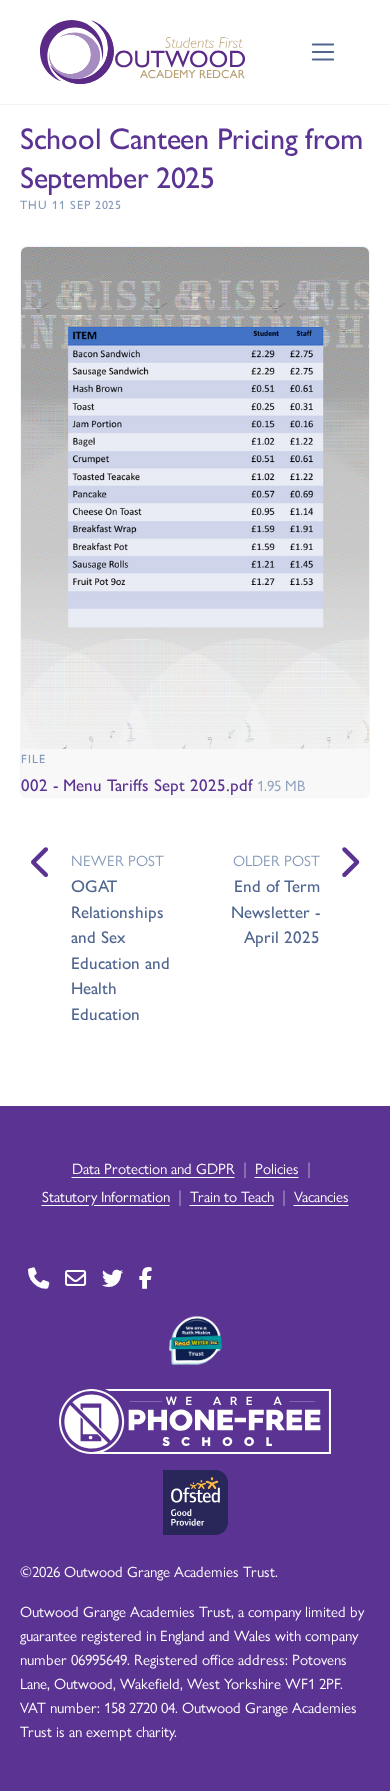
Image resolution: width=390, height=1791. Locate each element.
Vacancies (321, 1195)
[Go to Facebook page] (145, 1278)
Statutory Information (106, 1195)
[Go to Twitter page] (112, 1278)
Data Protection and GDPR (153, 1167)
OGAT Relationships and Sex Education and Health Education (120, 949)
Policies (277, 1167)
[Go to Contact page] (38, 1278)
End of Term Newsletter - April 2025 (275, 910)
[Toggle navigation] (323, 52)
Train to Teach (232, 1195)
